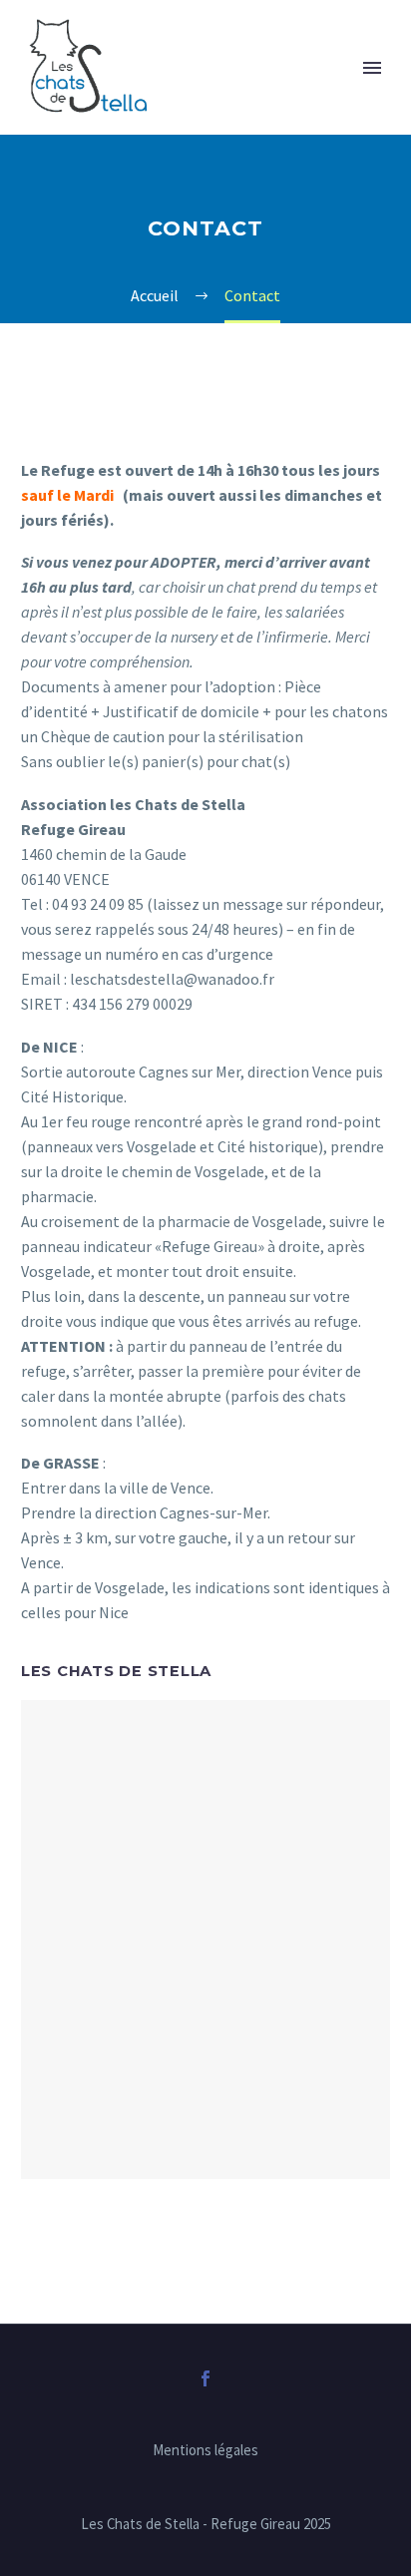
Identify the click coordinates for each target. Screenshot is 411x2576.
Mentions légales (205, 2451)
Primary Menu (372, 68)
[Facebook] (205, 2378)
